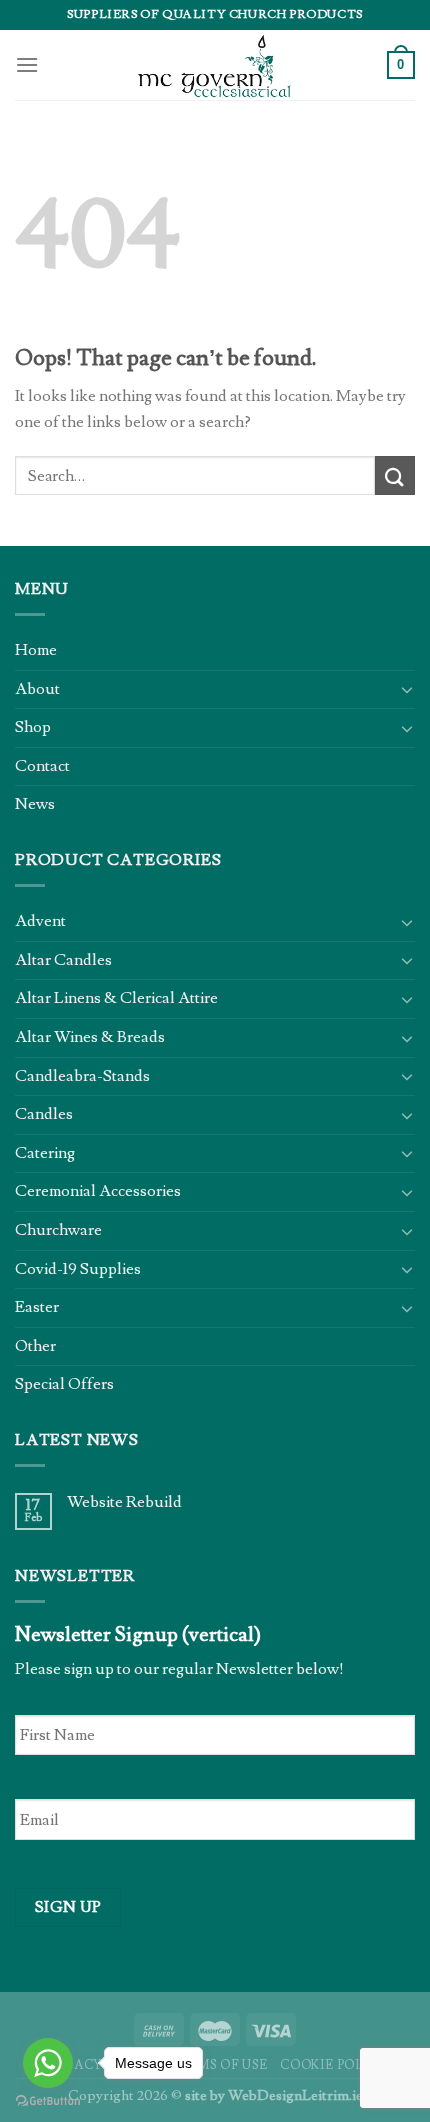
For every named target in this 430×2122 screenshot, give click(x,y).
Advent (40, 921)
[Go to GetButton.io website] (48, 2101)
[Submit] (395, 475)
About (37, 689)
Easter (37, 1307)
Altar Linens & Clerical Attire (116, 998)
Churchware (58, 1230)
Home (36, 650)
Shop (33, 727)
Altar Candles (63, 960)
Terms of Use (219, 2065)
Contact (42, 766)
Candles (44, 1114)
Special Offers (64, 1384)
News (35, 804)
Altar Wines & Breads (90, 1037)
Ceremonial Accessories (98, 1191)
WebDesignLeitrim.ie (295, 2095)
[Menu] (27, 64)
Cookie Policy (334, 2065)
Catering (45, 1153)
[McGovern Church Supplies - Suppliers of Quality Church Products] (215, 65)
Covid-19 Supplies (78, 1269)
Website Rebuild (124, 1502)
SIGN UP (68, 1907)
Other (35, 1346)
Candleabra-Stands (82, 1076)
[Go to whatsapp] (48, 2063)
